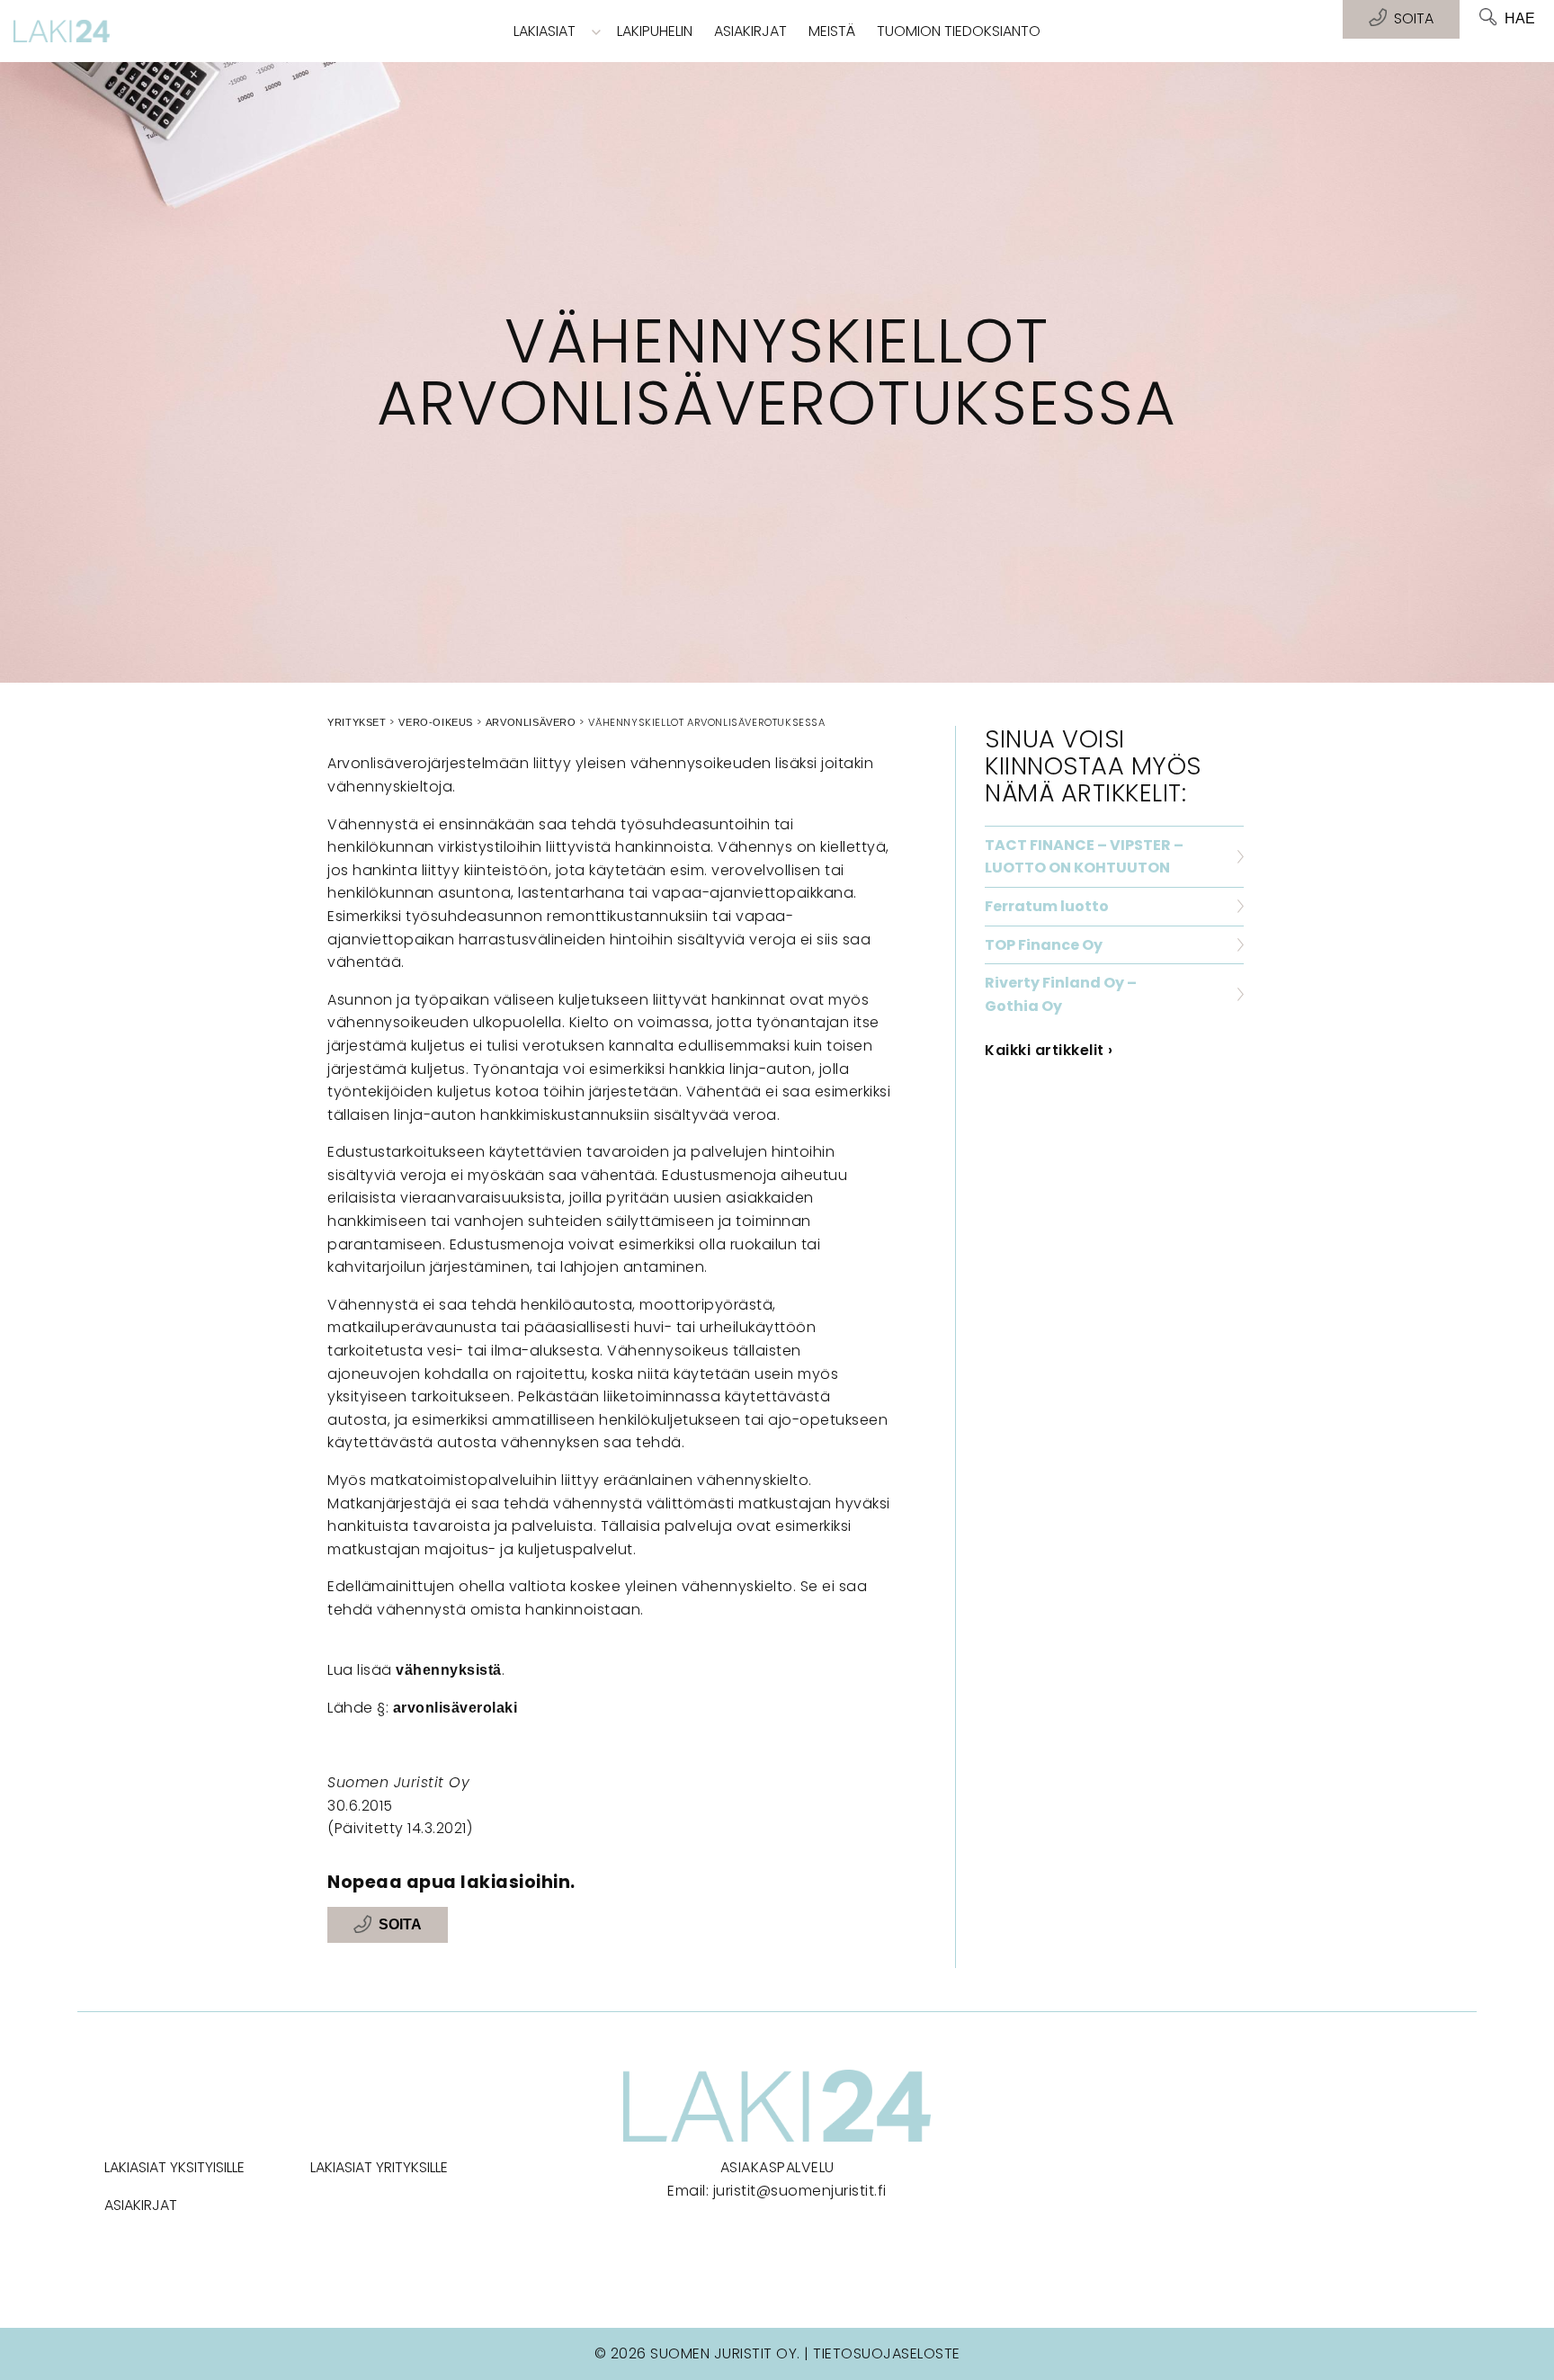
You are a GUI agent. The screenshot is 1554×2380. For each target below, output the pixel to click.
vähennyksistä (449, 1670)
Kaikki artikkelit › (1049, 1050)
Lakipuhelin (655, 31)
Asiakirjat (750, 31)
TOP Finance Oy (1044, 945)
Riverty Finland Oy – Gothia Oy (1061, 994)
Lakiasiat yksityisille (174, 2167)
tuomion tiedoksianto (959, 31)
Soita (400, 1925)
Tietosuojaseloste (887, 2353)
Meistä (832, 31)
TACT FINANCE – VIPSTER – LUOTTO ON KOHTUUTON (1084, 857)
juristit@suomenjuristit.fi (800, 2191)
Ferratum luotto (1047, 906)
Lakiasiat (545, 31)
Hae (1520, 18)
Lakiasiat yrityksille (379, 2167)
